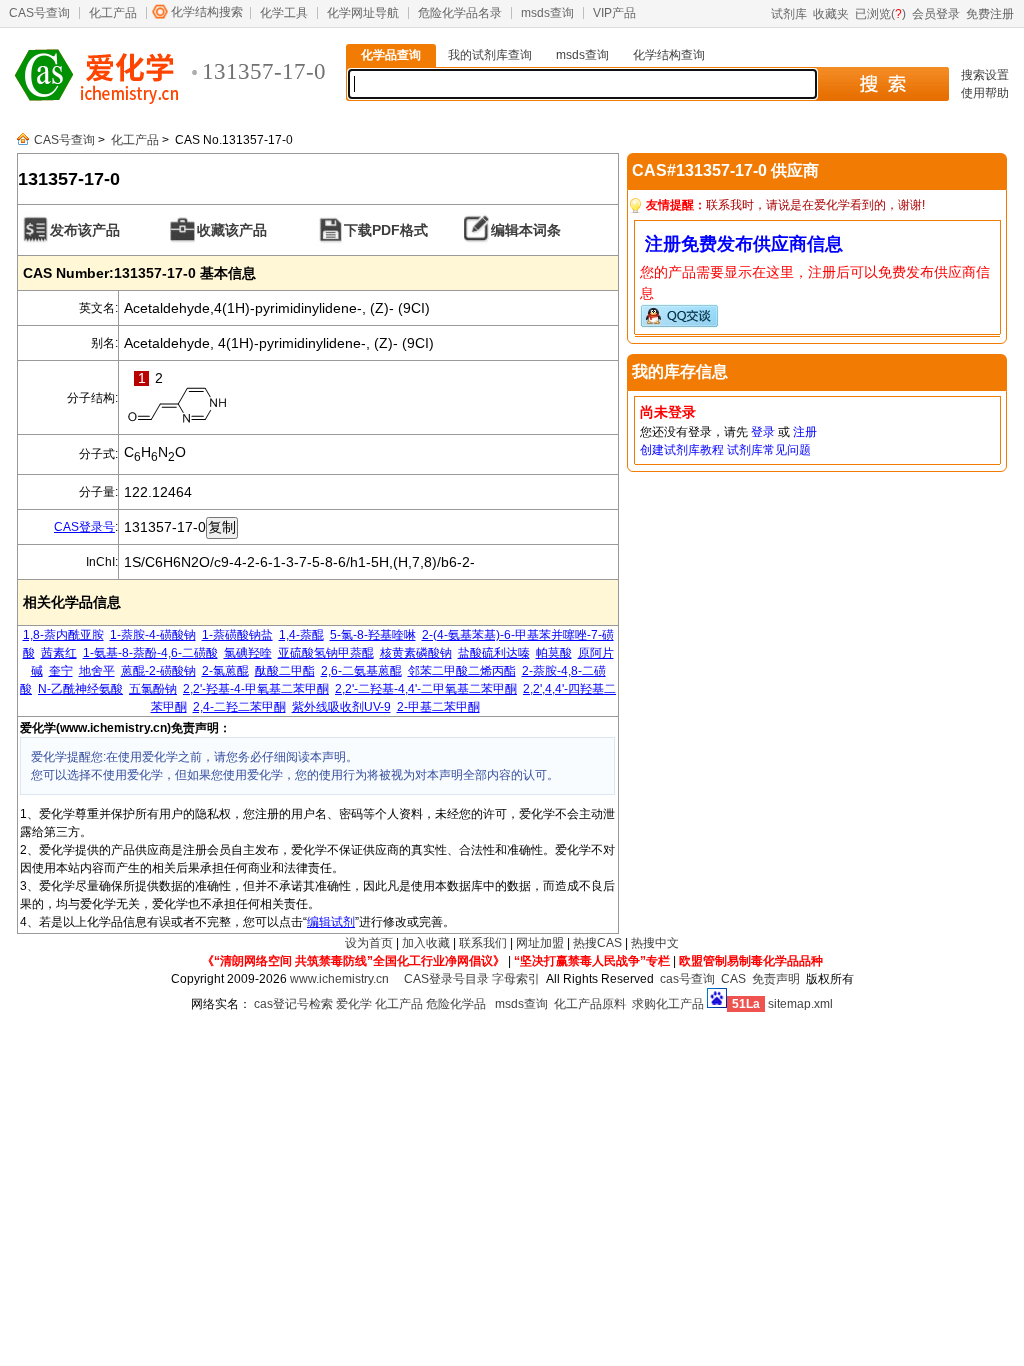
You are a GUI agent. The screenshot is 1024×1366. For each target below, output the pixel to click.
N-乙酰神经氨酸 (80, 689)
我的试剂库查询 (490, 55)
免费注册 (990, 14)
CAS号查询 (39, 13)
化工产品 (113, 13)
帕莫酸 (554, 653)
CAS (733, 979)
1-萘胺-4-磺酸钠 (153, 635)
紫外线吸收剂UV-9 (341, 707)
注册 (805, 432)
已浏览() (880, 14)
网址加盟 (540, 943)
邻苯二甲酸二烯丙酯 (462, 671)
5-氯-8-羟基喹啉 (373, 635)
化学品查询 (391, 55)
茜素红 (59, 653)
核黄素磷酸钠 (416, 653)
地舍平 (97, 671)
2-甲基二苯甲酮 (438, 707)
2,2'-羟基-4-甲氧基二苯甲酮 (256, 689)
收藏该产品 (232, 230)
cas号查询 (687, 979)
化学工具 (284, 13)
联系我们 (483, 943)
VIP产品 (614, 13)
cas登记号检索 (293, 1004)
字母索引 (516, 979)
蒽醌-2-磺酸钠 (158, 671)
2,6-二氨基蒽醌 (361, 671)
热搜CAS (597, 943)
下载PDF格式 (386, 230)
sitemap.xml (800, 1004)
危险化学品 (456, 1004)
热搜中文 (655, 943)
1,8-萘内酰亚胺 (63, 635)
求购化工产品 (668, 1004)
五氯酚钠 (153, 689)
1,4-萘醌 (301, 635)
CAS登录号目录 (446, 979)
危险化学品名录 (460, 13)
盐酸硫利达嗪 (494, 653)
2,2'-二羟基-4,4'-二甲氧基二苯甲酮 (426, 689)
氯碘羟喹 (248, 653)
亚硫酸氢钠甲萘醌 (326, 653)
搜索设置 (985, 75)
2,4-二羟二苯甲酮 (239, 707)
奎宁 (61, 671)
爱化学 (354, 1004)
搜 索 (882, 84)
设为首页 (369, 943)
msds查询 (547, 13)
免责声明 (776, 979)
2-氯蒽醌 (225, 671)
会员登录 (936, 14)
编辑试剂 (331, 922)
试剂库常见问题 (769, 450)
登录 (763, 432)
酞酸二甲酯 (285, 671)
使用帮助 (985, 93)
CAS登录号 (84, 527)
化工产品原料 (590, 1004)
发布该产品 (85, 230)
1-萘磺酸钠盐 (237, 635)
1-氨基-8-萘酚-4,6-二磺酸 (150, 653)
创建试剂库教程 (682, 450)
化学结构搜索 (207, 12)
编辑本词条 (526, 230)
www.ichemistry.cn (339, 979)
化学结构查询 (669, 55)
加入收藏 (426, 943)
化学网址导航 (363, 13)
